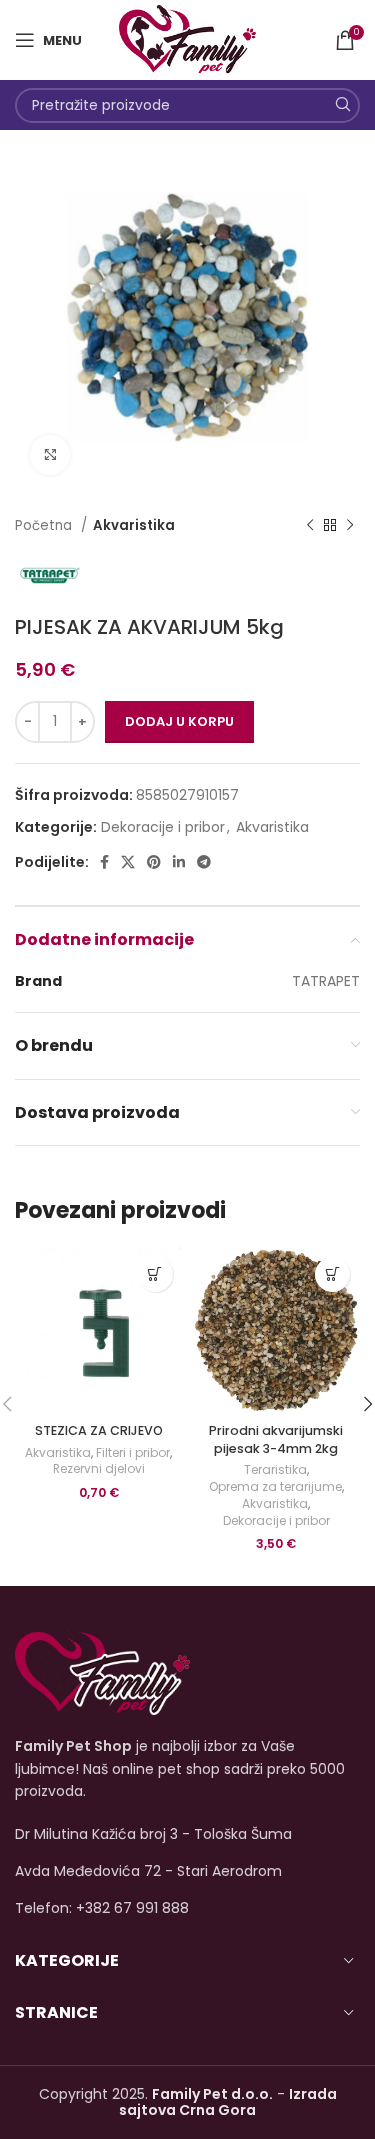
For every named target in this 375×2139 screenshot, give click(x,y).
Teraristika (275, 1470)
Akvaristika (134, 525)
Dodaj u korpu (179, 721)
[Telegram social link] (204, 862)
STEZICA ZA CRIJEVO (99, 1430)
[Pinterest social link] (154, 862)
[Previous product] (310, 526)
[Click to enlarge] (50, 455)
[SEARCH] (342, 105)
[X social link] (128, 862)
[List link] (187, 1908)
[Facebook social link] (104, 862)
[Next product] (350, 526)
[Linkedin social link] (179, 862)
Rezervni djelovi (99, 1469)
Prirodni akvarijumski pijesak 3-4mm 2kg (276, 1439)
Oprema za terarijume (275, 1487)
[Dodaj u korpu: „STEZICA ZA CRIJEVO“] (155, 1274)
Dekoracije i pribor (163, 827)
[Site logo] (187, 39)
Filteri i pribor (133, 1453)
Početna (45, 525)
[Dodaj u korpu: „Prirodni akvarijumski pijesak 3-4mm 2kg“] (332, 1274)
